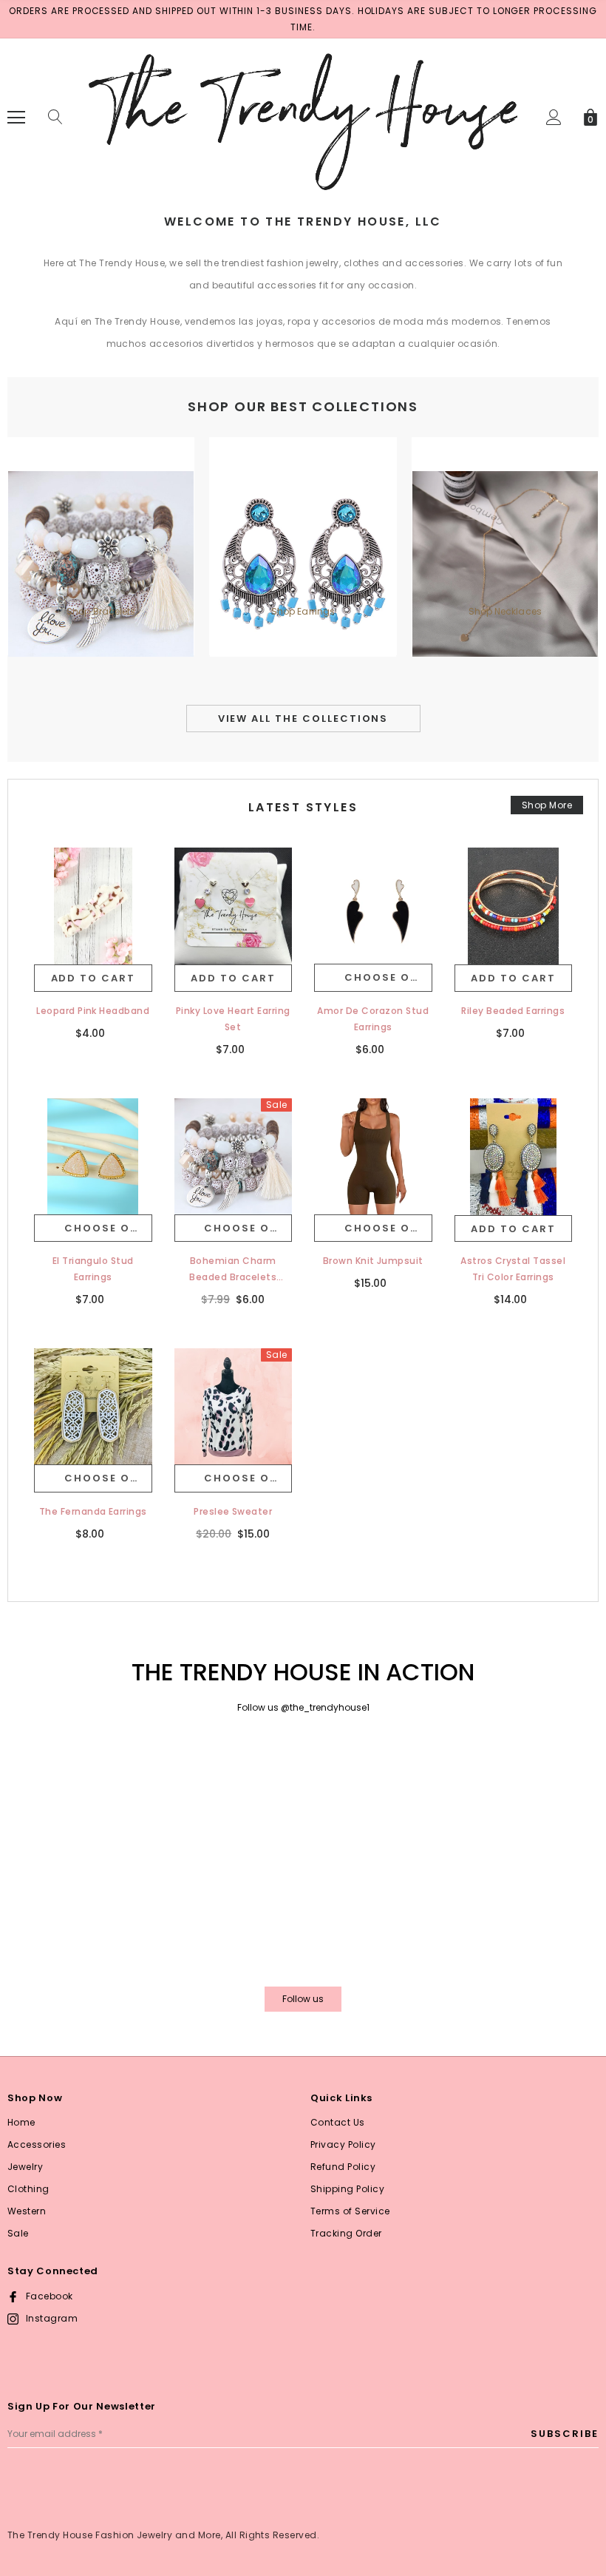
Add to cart (93, 978)
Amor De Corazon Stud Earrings (373, 1019)
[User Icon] (554, 117)
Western (27, 2211)
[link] (93, 907)
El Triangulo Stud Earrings (93, 1269)
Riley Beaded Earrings (513, 1011)
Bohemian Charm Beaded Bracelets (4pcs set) (233, 1270)
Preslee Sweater (233, 1511)
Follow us (303, 1999)
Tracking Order (346, 2233)
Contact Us (338, 2122)
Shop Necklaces (505, 611)
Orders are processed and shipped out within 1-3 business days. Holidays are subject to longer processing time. (303, 19)
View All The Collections (303, 719)
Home (21, 2122)
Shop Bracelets (101, 611)
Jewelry (25, 2167)
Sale (18, 2233)
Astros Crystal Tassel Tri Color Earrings (513, 1269)
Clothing (28, 2189)
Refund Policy (343, 2167)
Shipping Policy (347, 2189)
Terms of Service (350, 2211)
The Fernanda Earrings (93, 1511)
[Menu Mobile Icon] (16, 118)
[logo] (303, 116)
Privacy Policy (343, 2144)
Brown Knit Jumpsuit (373, 1261)
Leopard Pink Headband (93, 1011)
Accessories (37, 2144)
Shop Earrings (303, 611)
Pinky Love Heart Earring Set (233, 1019)
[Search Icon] (55, 118)
